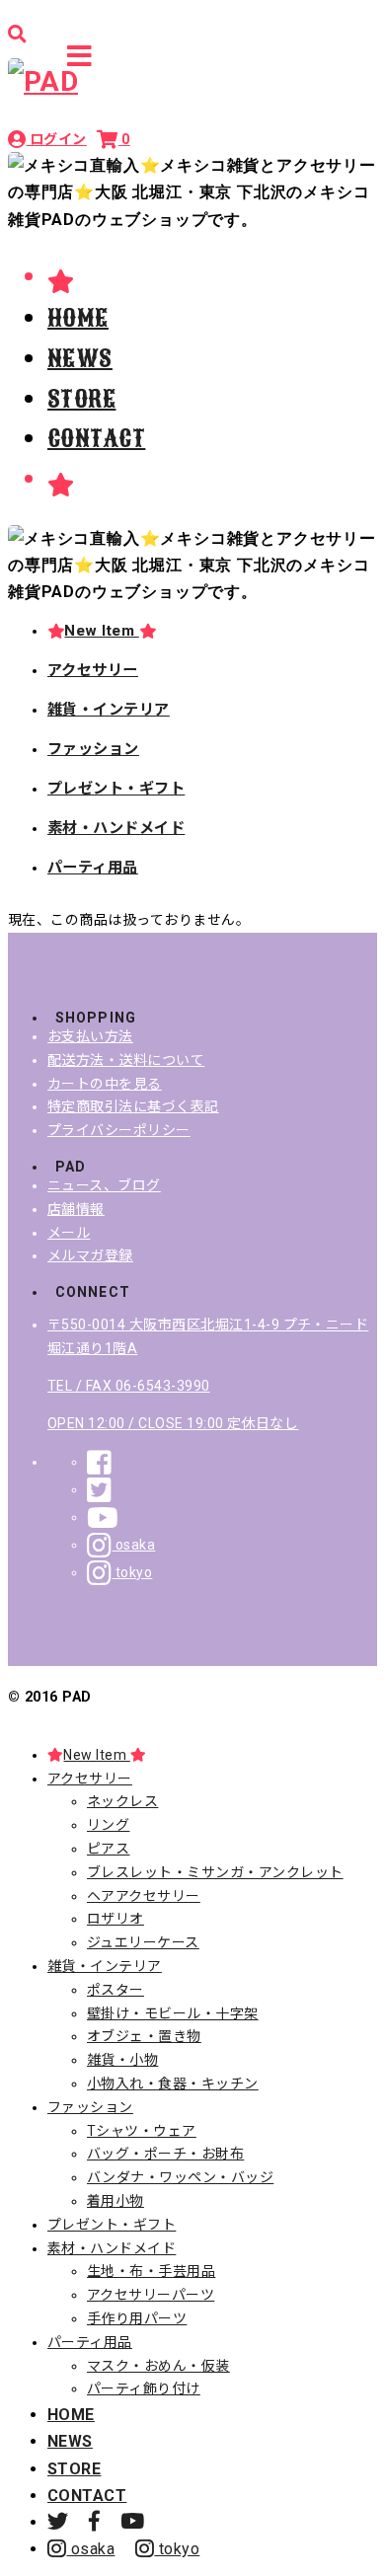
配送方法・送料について (126, 1060)
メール (69, 1233)
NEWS (80, 358)
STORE (81, 399)
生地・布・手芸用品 (151, 2271)
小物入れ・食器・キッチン (173, 2084)
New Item (101, 631)
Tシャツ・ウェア (142, 2131)
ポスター (115, 1990)
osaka (133, 1545)
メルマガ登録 (90, 1255)
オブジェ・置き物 (144, 2036)
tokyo (132, 1572)
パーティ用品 (93, 868)
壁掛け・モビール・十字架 (173, 2013)
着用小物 (115, 2201)
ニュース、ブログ (104, 1185)
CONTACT (96, 438)
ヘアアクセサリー (144, 1896)
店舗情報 (76, 1209)
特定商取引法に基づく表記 (133, 1106)
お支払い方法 (90, 1036)
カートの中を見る (105, 1084)
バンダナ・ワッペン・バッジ (180, 2177)
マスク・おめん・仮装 (158, 2366)
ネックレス (122, 1801)
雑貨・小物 (122, 2060)
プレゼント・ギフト (116, 789)
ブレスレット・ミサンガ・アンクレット (215, 1872)
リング (108, 1825)
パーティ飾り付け (144, 2388)
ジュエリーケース (143, 1942)
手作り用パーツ (137, 2318)
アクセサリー (93, 670)
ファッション (93, 749)
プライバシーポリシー (119, 1130)
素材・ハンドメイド (116, 828)
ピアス (108, 1849)
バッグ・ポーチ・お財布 (165, 2154)
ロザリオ (115, 1919)
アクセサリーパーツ (151, 2295)
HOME (78, 318)
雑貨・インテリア (109, 710)
